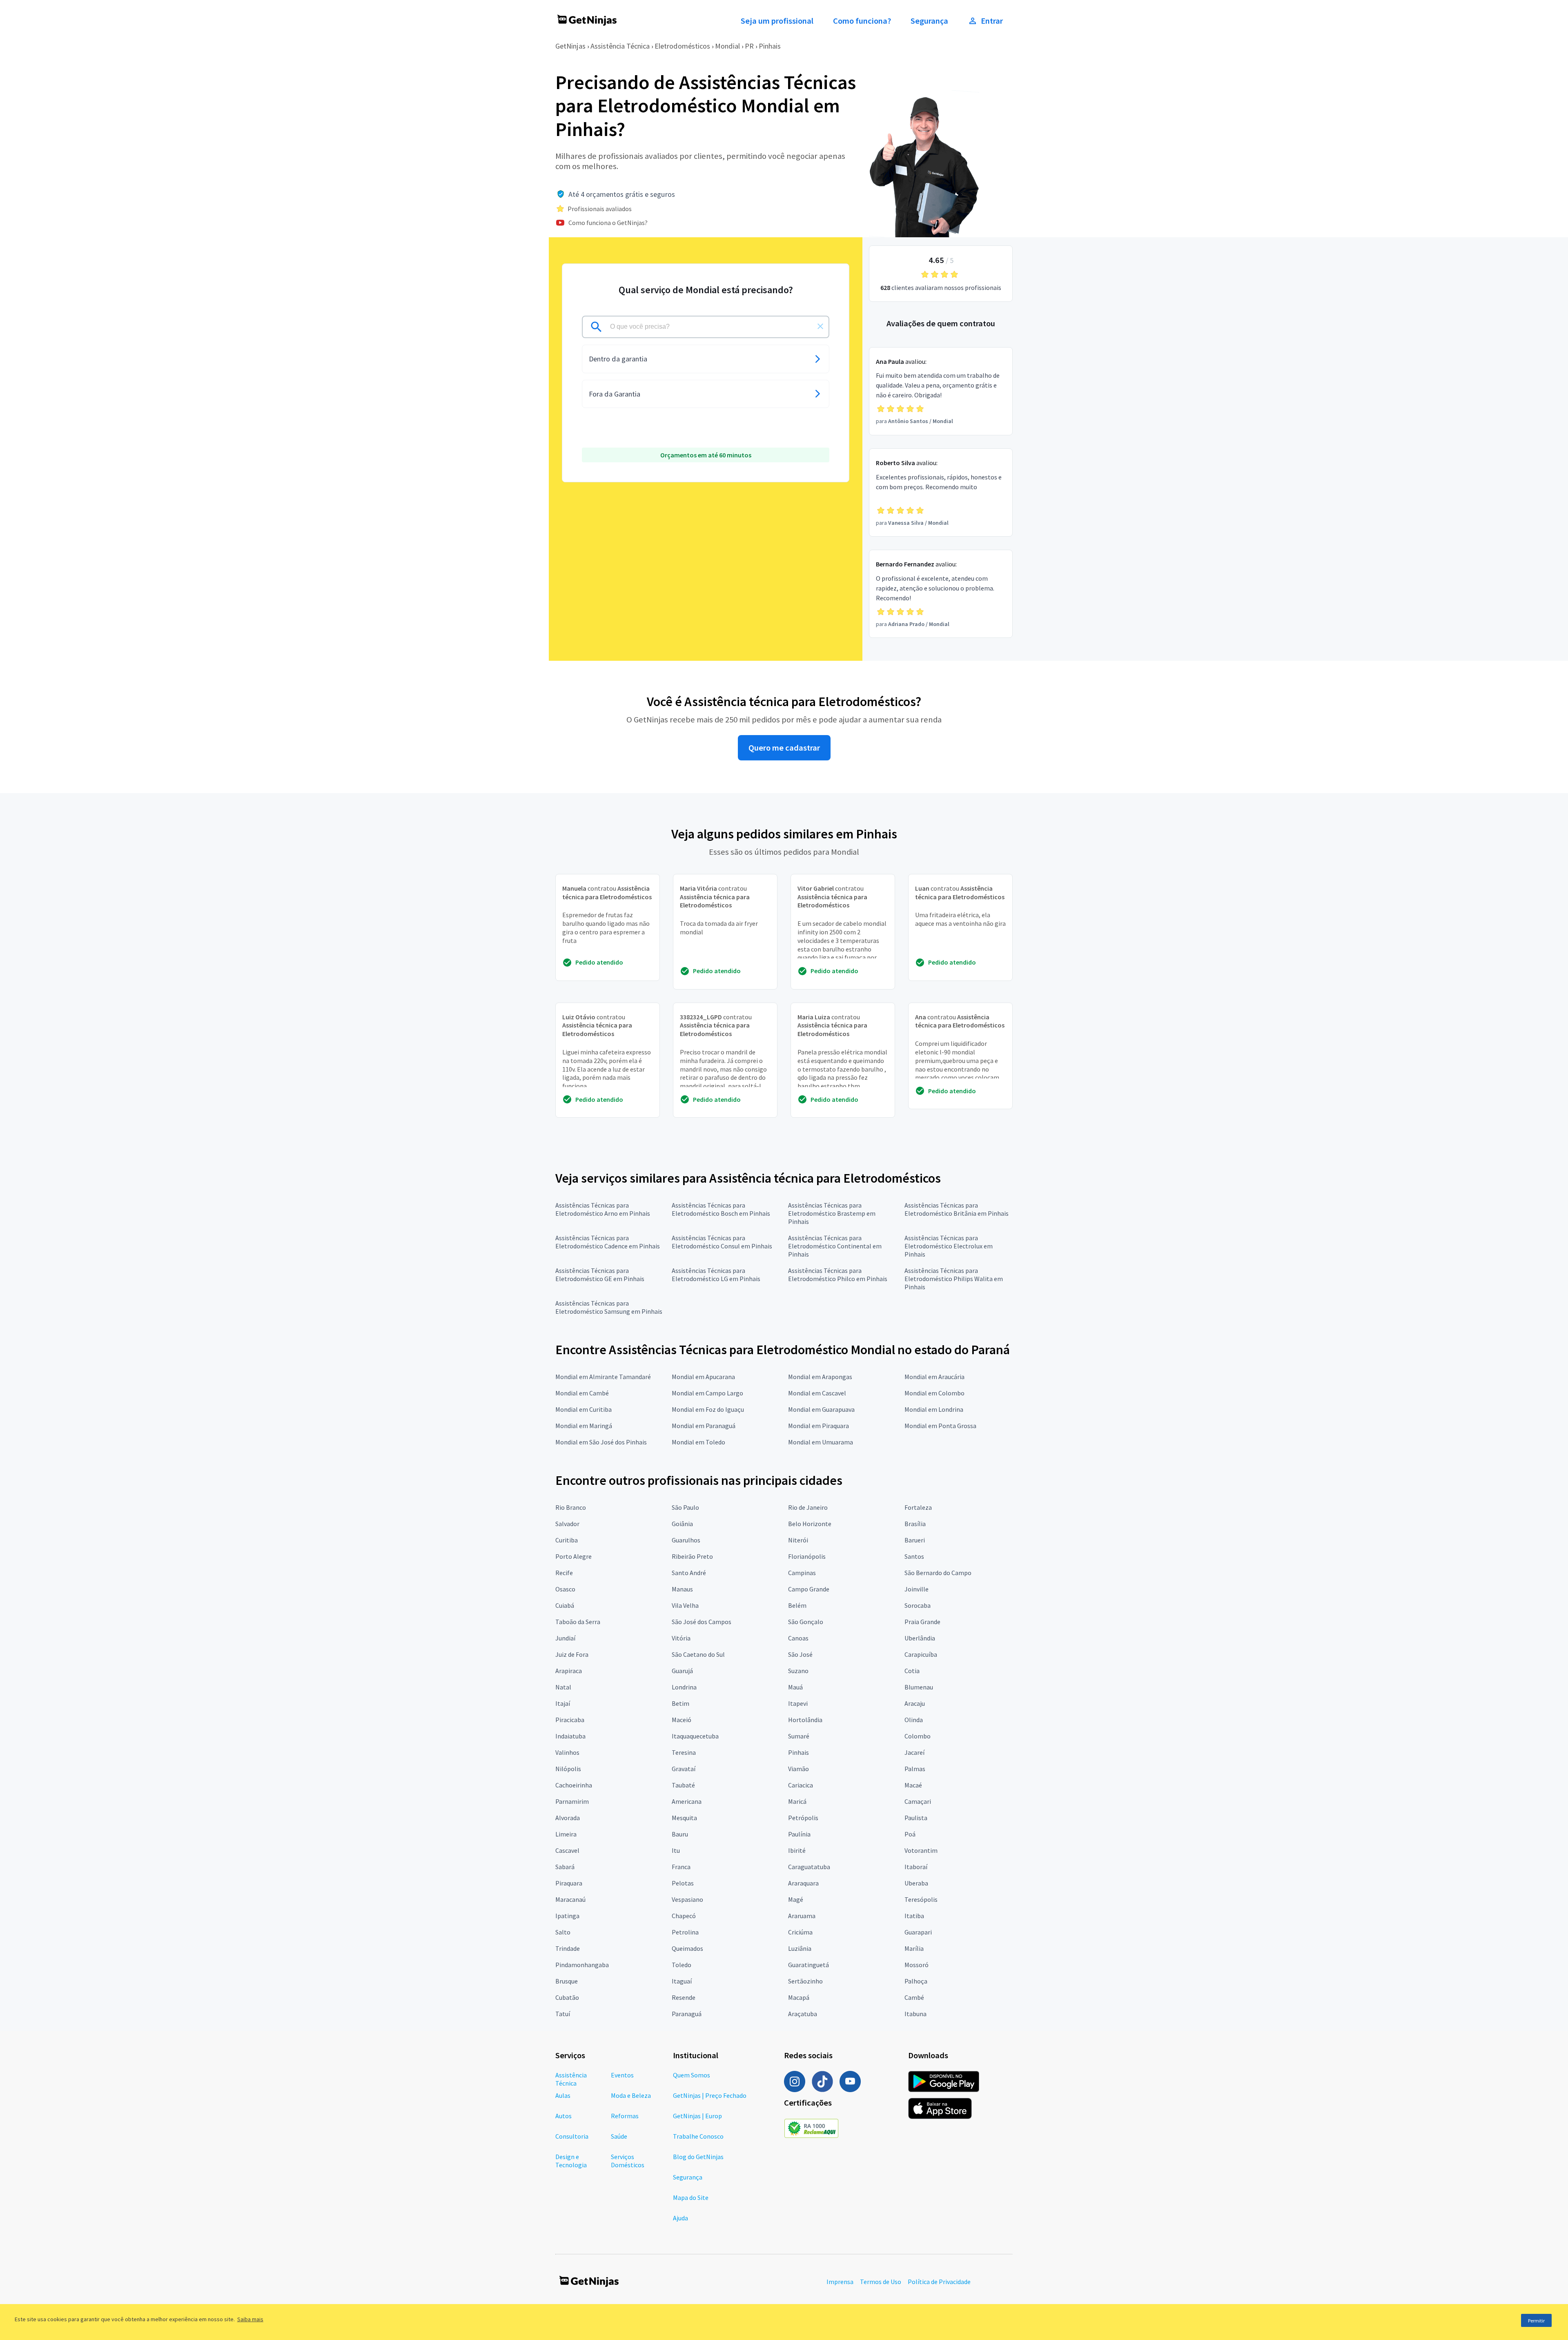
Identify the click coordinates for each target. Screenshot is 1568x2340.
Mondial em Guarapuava (821, 1409)
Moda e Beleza (631, 2095)
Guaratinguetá (808, 1965)
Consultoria (572, 2136)
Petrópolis (803, 1818)
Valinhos (567, 1752)
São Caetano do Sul (698, 1654)
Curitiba (567, 1540)
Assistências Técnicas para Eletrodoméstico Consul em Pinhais (722, 1242)
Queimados (687, 1948)
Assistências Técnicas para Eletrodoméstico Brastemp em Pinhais (832, 1213)
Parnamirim (572, 1801)
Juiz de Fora (572, 1654)
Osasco (565, 1589)
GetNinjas (570, 46)
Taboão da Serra (578, 1622)
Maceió (682, 1720)
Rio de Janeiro (808, 1507)
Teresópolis (921, 1899)
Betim (680, 1703)
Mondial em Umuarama (821, 1442)
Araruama (802, 1916)
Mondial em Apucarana (703, 1377)
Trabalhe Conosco (698, 2136)
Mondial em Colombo (934, 1393)
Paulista (916, 1818)
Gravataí (684, 1769)
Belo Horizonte (810, 1524)
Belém (797, 1605)
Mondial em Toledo (698, 1442)
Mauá (795, 1687)
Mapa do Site (691, 2197)
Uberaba (916, 1883)
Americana (687, 1801)
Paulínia (799, 1834)
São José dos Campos (702, 1622)
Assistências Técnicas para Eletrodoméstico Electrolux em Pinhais (949, 1246)
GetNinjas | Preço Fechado (710, 2095)
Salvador (567, 1524)
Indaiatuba (570, 1736)
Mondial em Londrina (934, 1409)
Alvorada (568, 1818)
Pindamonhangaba (582, 1965)
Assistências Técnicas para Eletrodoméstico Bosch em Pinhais (721, 1209)
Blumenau (919, 1687)
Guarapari (918, 1932)
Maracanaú (570, 1899)
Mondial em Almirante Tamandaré (603, 1377)
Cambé (914, 1997)
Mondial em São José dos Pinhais (601, 1442)
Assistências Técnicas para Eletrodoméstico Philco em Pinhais (838, 1275)
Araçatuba (803, 2014)
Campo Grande (809, 1589)
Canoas (798, 1638)
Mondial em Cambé (582, 1393)
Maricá (797, 1801)
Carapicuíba (921, 1654)
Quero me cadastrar (784, 748)
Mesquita (684, 1818)
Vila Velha (685, 1605)
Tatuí (563, 2014)
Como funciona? (862, 21)
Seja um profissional (777, 21)
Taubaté (683, 1785)
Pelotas (683, 1883)
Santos (914, 1556)
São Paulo (685, 1507)
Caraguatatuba (809, 1867)
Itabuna (915, 2014)
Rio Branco (571, 1507)
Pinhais (770, 46)
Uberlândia (920, 1638)
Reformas (625, 2116)
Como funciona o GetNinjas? (608, 223)
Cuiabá (565, 1605)
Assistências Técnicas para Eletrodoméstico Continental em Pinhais (835, 1246)
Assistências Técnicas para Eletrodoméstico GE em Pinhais (600, 1275)
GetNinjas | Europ (697, 2116)
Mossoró (917, 1965)
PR (749, 46)
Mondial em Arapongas (820, 1377)
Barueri (915, 1540)
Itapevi (798, 1703)
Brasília (915, 1524)
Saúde (619, 2136)
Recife (564, 1573)
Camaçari (918, 1801)
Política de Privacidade (939, 2282)
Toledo (682, 1965)
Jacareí (914, 1752)
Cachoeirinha (574, 1785)
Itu (676, 1850)
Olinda (914, 1720)
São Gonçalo (806, 1622)
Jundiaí (565, 1638)
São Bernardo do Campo (938, 1573)
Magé (796, 1899)
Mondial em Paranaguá (704, 1426)
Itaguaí (682, 1981)
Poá (910, 1834)
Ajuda (680, 2218)
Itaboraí (916, 1867)
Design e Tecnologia (571, 2161)
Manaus (682, 1589)
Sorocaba (918, 1605)
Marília (914, 1948)
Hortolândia (805, 1720)
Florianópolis (807, 1556)
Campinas (802, 1573)
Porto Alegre (574, 1556)
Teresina (684, 1752)
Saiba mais (250, 2319)
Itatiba (914, 1916)
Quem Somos (692, 2075)
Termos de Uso (881, 2282)
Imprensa (840, 2282)
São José (800, 1654)
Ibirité (797, 1850)
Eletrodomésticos (682, 46)
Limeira (566, 1834)
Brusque (567, 1981)
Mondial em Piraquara (819, 1426)
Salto (563, 1932)
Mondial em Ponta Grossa (940, 1426)
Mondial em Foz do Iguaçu (708, 1409)
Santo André (689, 1573)
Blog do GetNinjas (698, 2157)
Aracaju (915, 1703)
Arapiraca (569, 1671)
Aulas (563, 2095)
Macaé (913, 1785)
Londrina (684, 1687)
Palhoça (916, 1981)
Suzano (798, 1671)
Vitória (681, 1638)
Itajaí (563, 1703)
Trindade (568, 1948)
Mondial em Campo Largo (707, 1393)
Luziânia (800, 1948)
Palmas (915, 1769)
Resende (684, 1997)
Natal (563, 1687)
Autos (563, 2116)
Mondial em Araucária (934, 1377)
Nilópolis (568, 1769)
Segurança (929, 21)
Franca (681, 1867)
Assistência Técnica (620, 46)
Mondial (727, 46)
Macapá (799, 1997)
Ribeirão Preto (692, 1556)
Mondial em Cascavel (817, 1393)
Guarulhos (686, 1540)
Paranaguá (687, 2014)
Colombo (918, 1736)
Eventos (622, 2075)
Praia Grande (922, 1622)
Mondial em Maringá (584, 1426)
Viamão (798, 1769)
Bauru (680, 1834)
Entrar (992, 21)
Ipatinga (567, 1916)
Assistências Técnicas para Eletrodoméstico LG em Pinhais (716, 1275)
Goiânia (682, 1524)
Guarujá (682, 1671)
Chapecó (684, 1916)
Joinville (917, 1589)
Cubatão (567, 1997)
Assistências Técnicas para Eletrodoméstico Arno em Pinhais (603, 1209)
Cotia (912, 1671)
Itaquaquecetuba (695, 1736)
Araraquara (803, 1883)
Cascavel (567, 1850)
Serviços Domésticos (628, 2161)
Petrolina (685, 1932)
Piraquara (569, 1883)
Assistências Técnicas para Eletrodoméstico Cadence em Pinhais (608, 1242)
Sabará (565, 1867)
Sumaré (799, 1736)
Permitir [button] (1536, 2321)
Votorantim (921, 1850)
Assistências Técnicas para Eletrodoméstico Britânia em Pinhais (957, 1209)
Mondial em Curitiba (584, 1409)
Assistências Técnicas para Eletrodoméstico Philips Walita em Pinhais (954, 1279)
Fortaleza (918, 1507)
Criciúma (800, 1932)
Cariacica (801, 1785)
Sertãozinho (805, 1981)
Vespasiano (687, 1899)
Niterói (798, 1540)
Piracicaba (570, 1720)
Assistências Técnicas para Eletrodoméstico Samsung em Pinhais (609, 1307)
